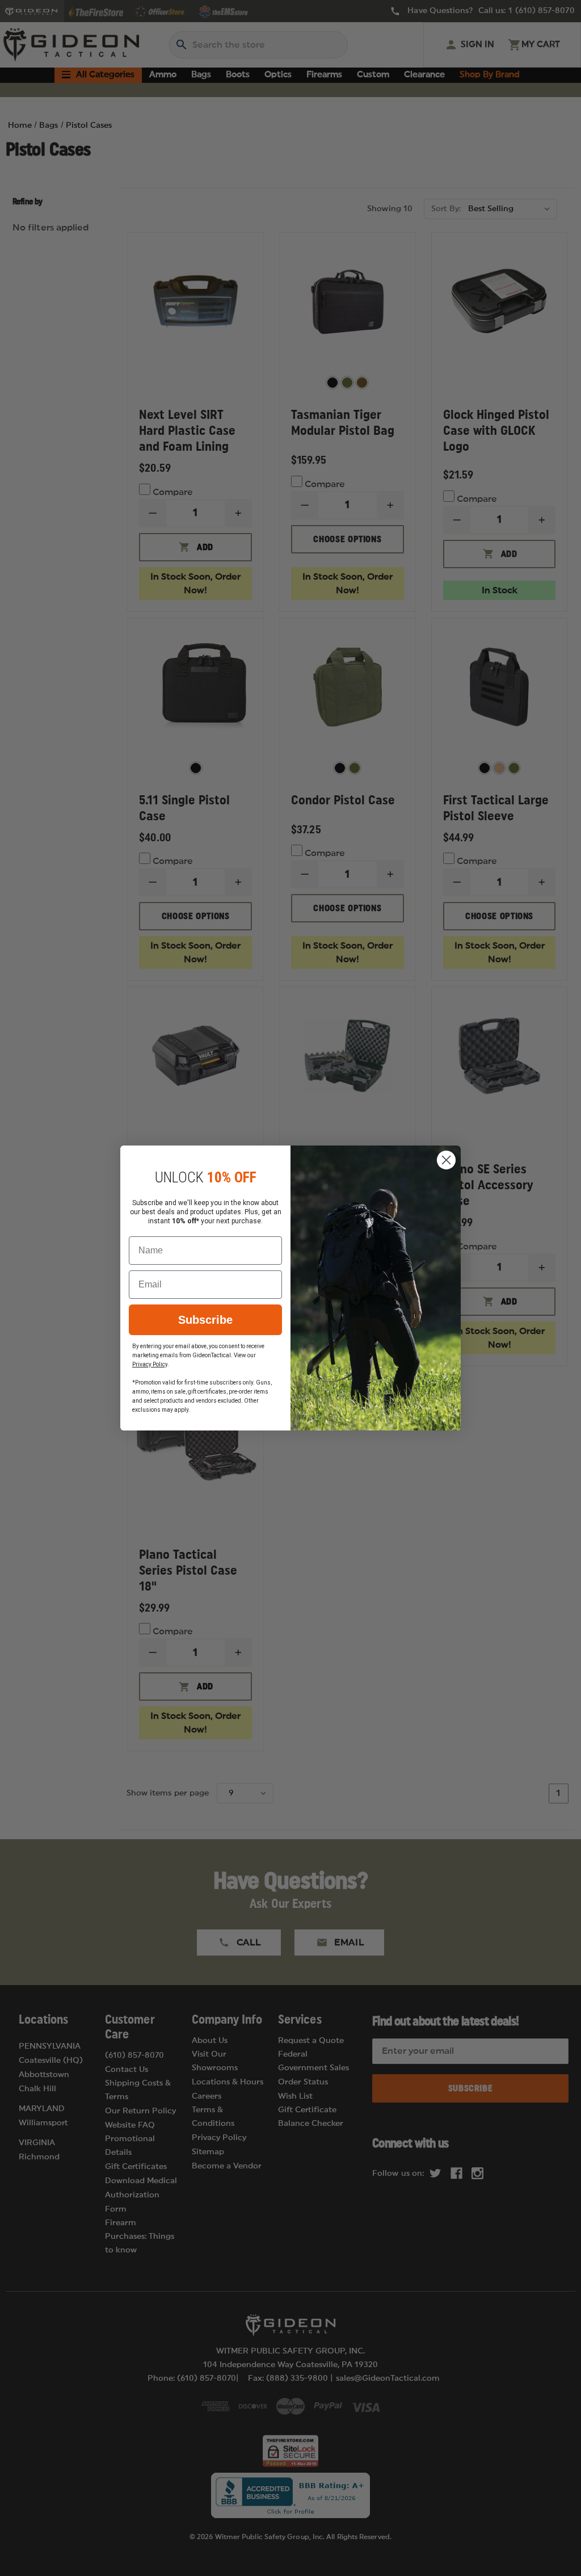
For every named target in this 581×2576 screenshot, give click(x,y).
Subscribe (205, 1320)
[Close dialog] (446, 1160)
